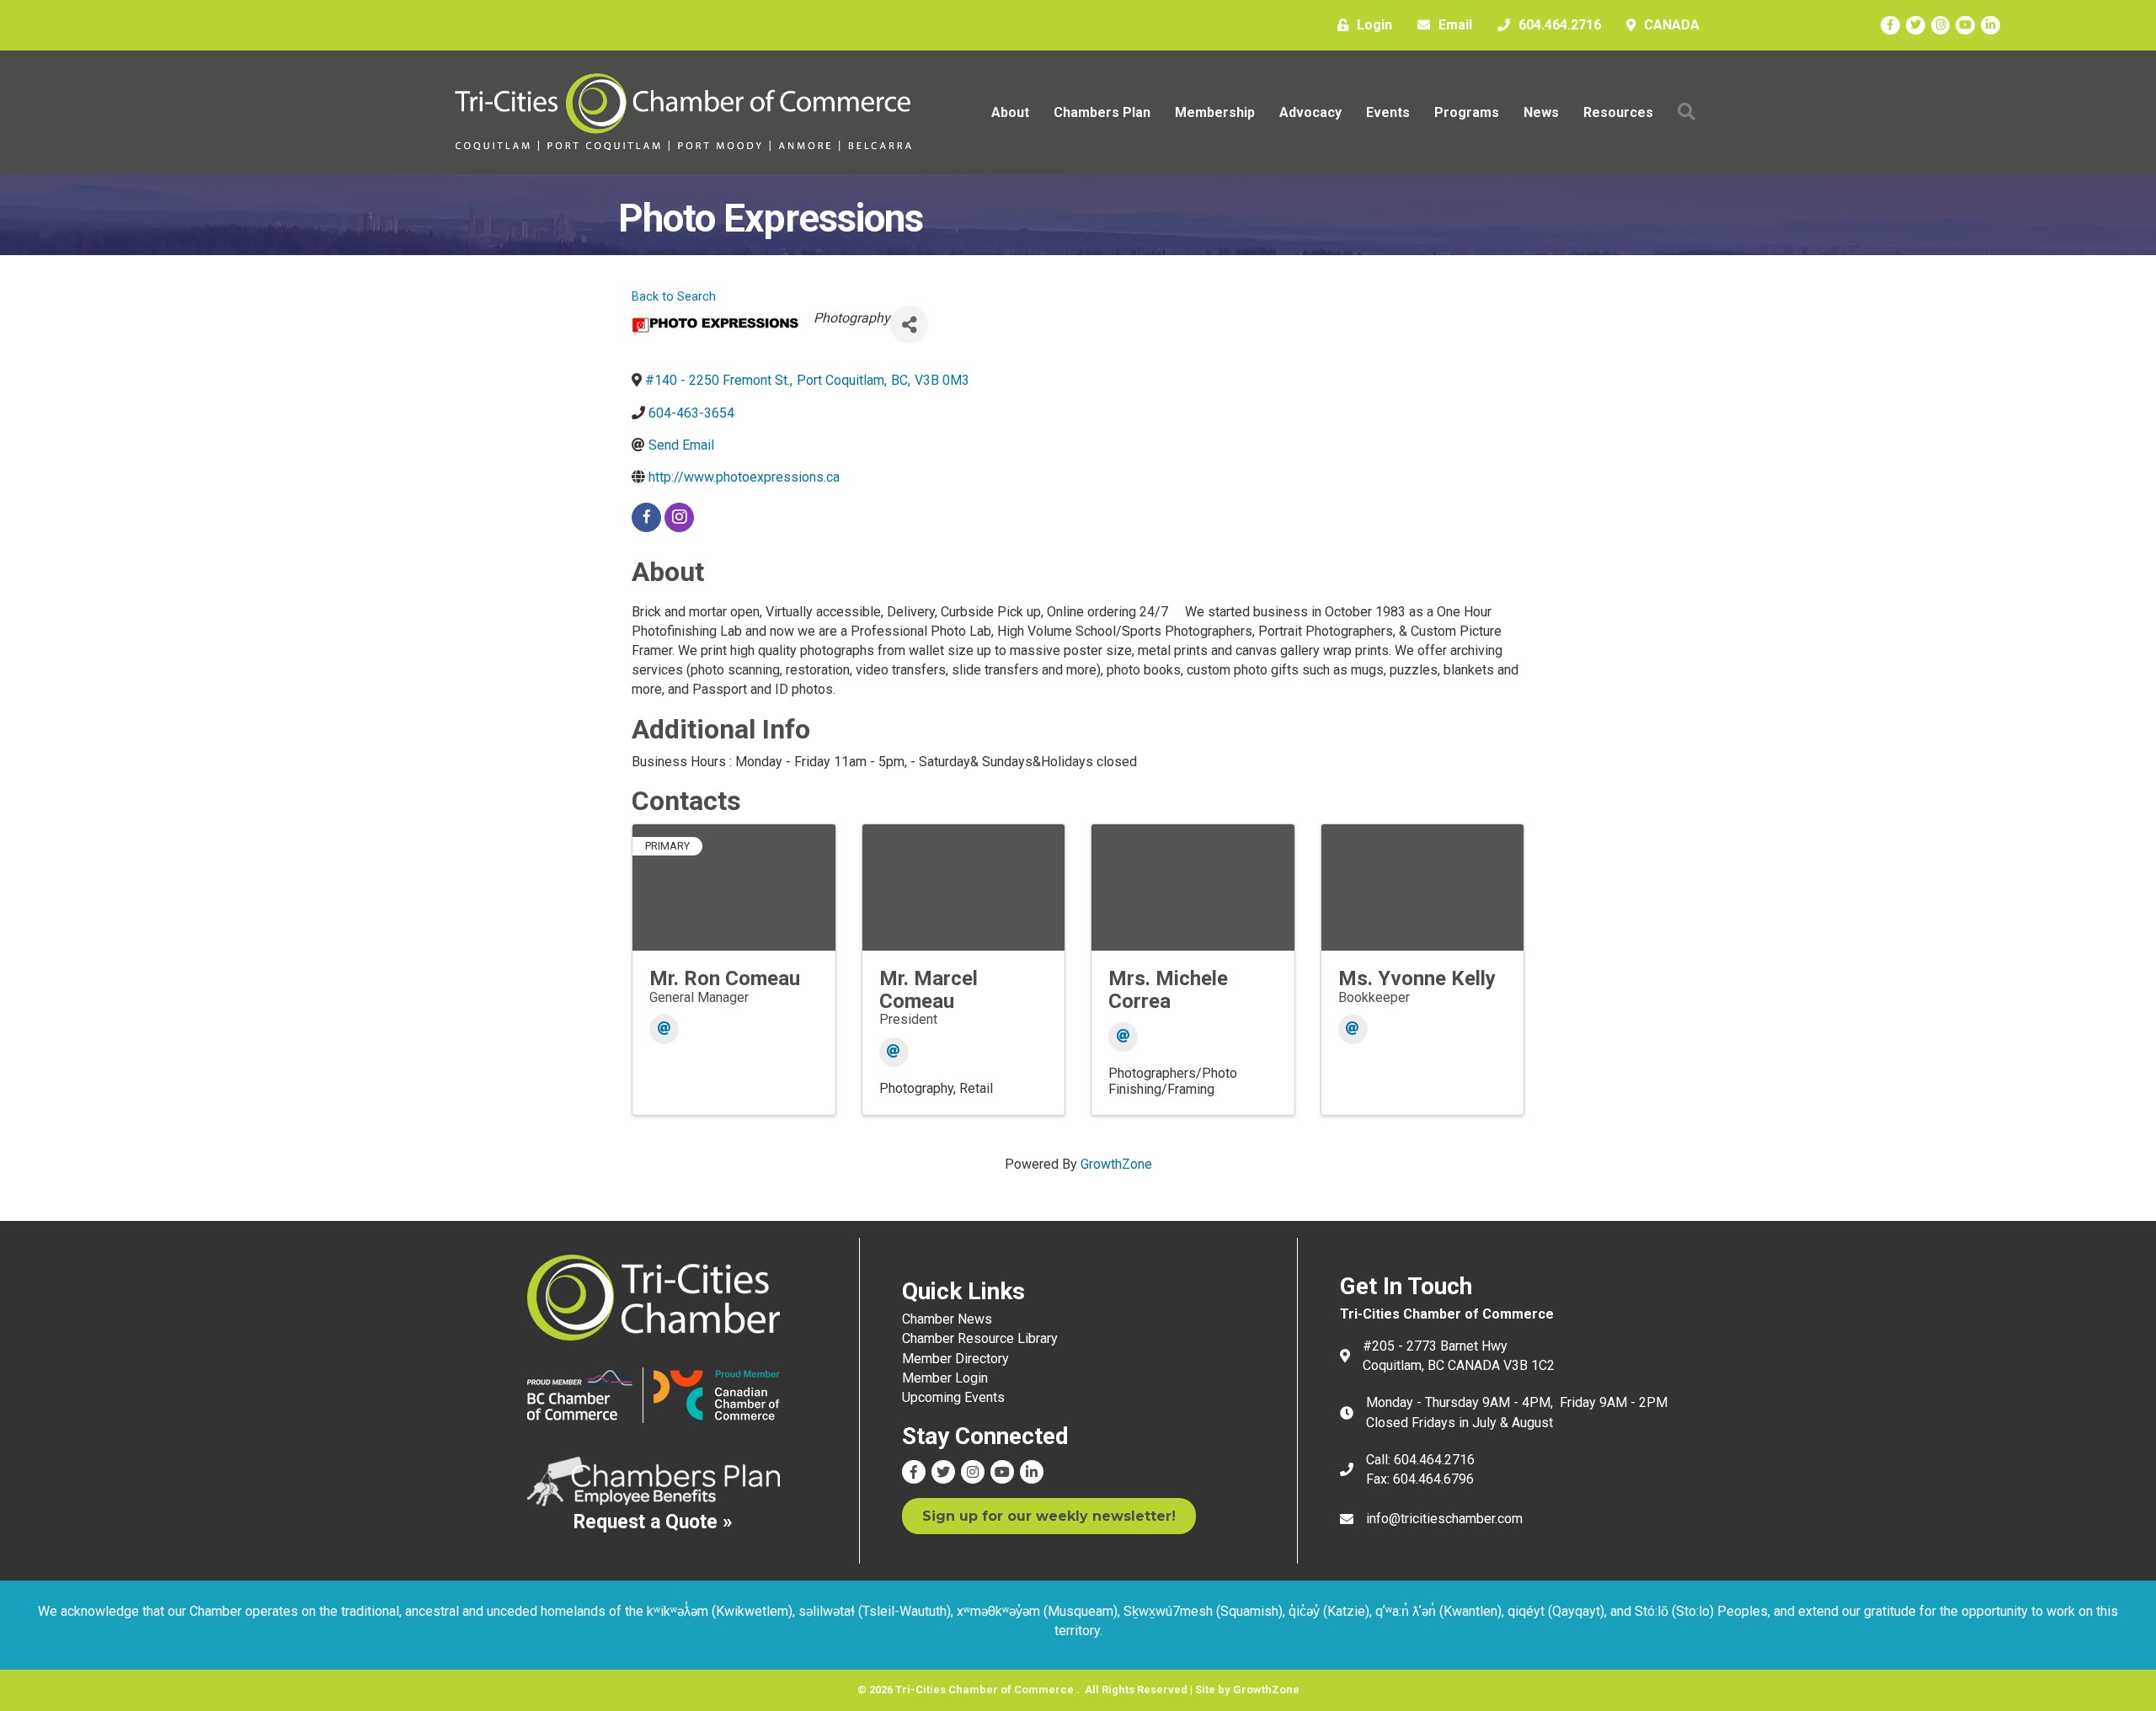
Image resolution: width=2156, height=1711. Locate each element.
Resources (1618, 112)
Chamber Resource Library (980, 1338)
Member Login (945, 1378)
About (1010, 112)
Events (1388, 112)
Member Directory (955, 1359)
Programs (1467, 112)
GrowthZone (1116, 1164)
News (1541, 112)
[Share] (909, 325)
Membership (1215, 112)
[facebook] (646, 517)
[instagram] (679, 517)
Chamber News (947, 1319)
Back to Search (674, 297)
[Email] (664, 1029)
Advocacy (1310, 112)
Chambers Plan (1102, 112)
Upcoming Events (953, 1397)
